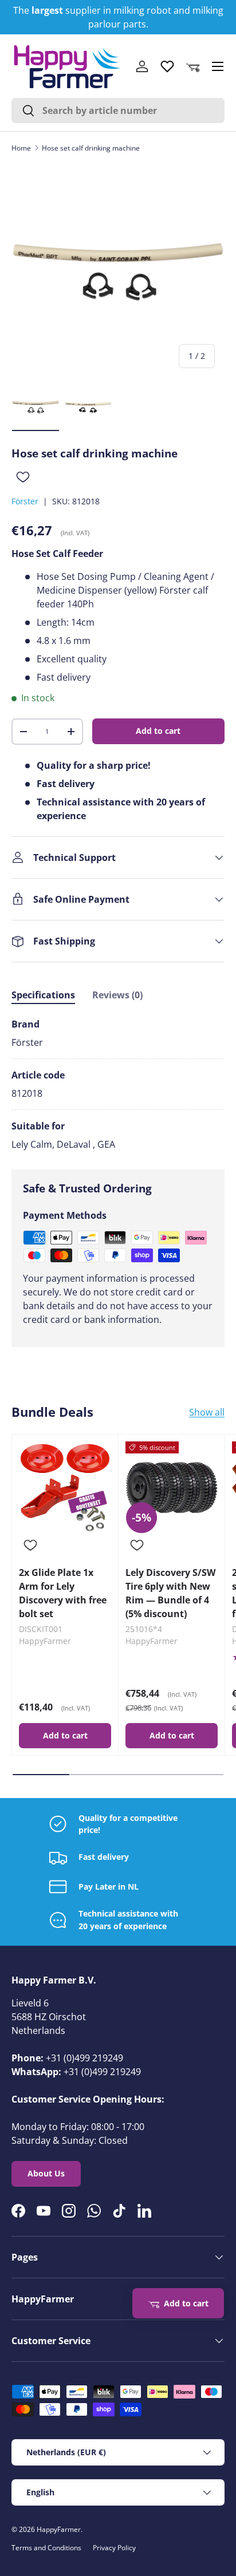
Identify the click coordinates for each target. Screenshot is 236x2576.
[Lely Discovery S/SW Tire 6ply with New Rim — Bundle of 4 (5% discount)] (172, 1487)
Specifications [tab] (43, 995)
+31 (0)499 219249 (84, 2058)
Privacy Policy (114, 2548)
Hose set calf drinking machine (91, 148)
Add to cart (158, 731)
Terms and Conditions (46, 2548)
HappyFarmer (59, 2529)
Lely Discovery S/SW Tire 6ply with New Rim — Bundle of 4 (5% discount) (170, 1593)
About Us (46, 2173)
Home (21, 148)
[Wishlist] (167, 66)
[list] (118, 271)
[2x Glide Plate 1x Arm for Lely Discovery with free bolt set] (65, 1487)
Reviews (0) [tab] (117, 995)
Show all (207, 1412)
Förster (25, 501)
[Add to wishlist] (23, 477)
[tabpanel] (118, 1084)
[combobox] (118, 110)
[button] (192, 66)
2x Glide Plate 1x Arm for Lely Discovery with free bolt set (63, 1593)
